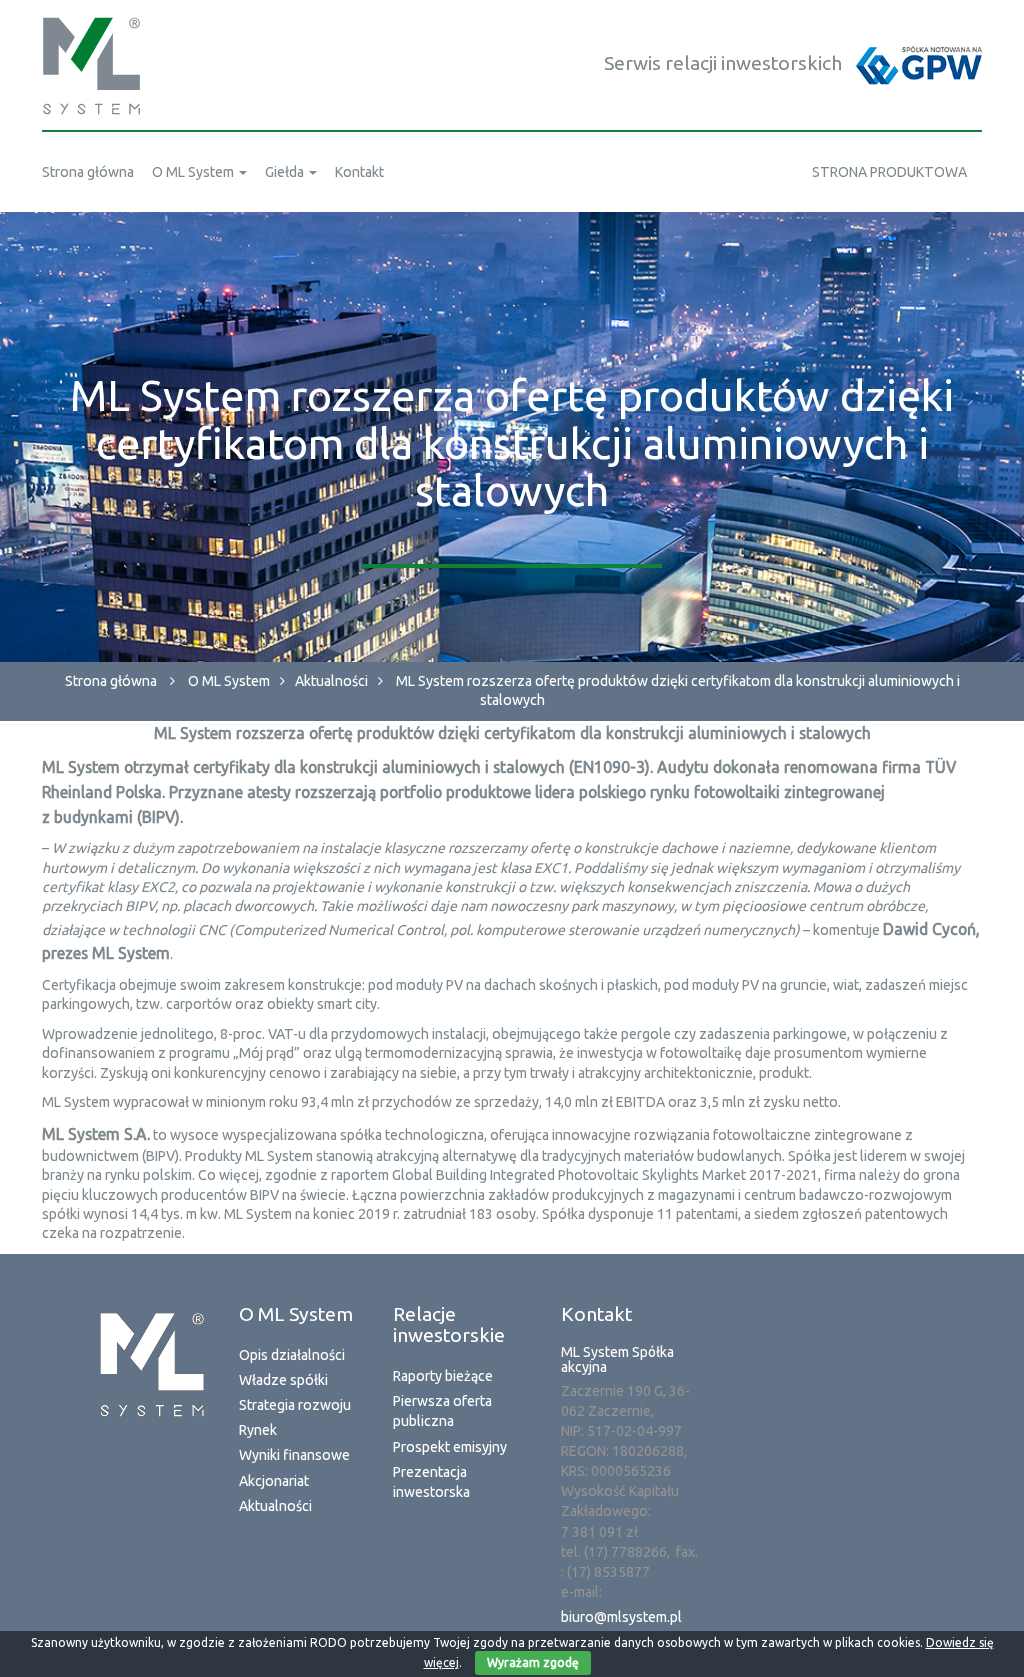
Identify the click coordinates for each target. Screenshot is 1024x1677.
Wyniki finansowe (294, 1455)
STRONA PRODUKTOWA (889, 172)
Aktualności (331, 681)
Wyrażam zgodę (533, 1662)
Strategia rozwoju (295, 1405)
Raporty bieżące (443, 1376)
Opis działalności (292, 1355)
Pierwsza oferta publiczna (442, 1411)
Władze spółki (283, 1380)
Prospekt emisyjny (450, 1447)
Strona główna (111, 681)
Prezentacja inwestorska (431, 1482)
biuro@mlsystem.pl (621, 1617)
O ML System (229, 681)
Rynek (258, 1430)
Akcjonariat (274, 1481)
